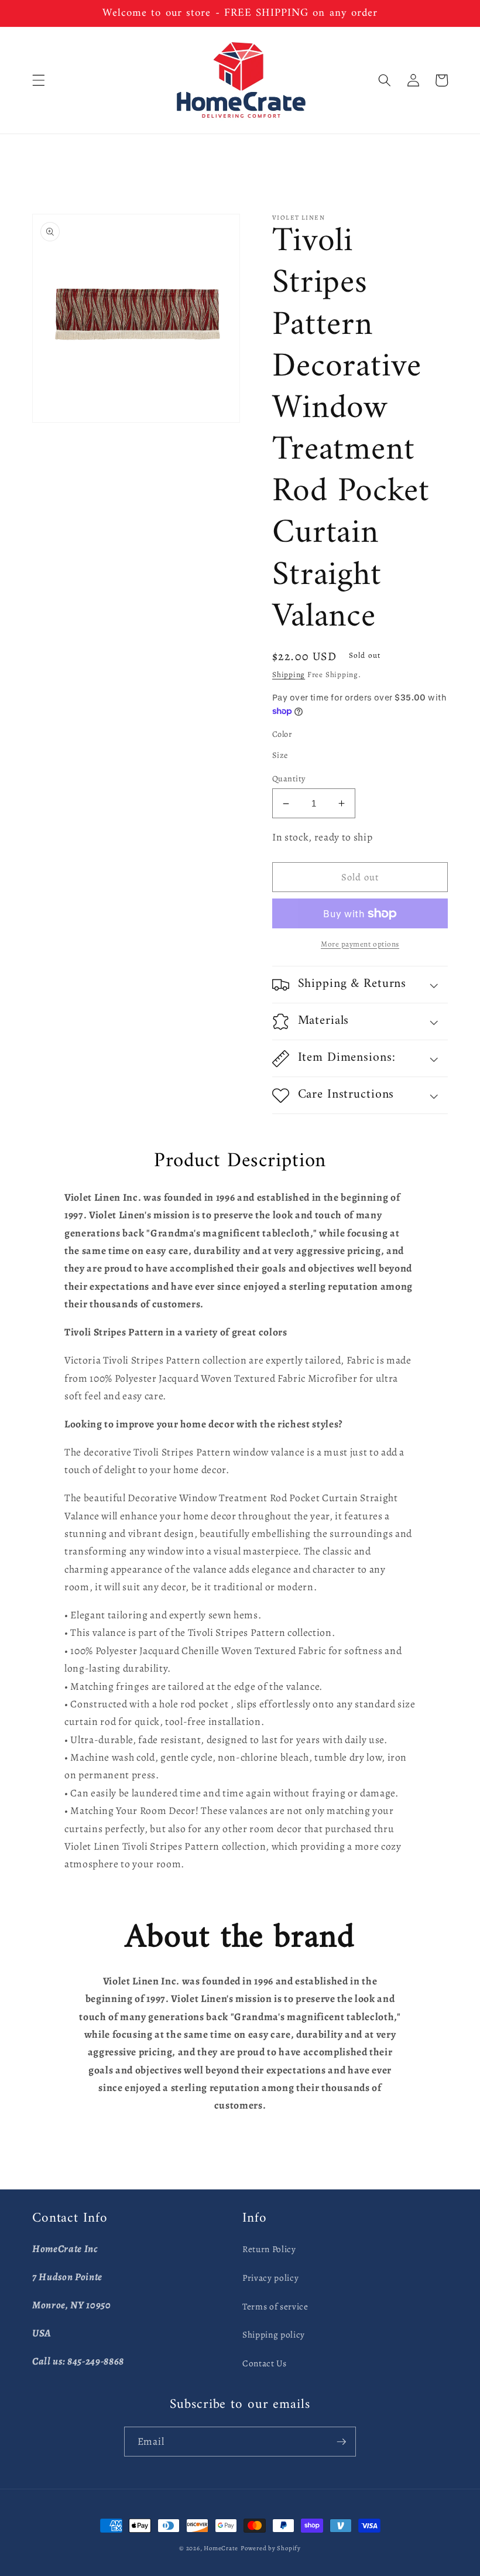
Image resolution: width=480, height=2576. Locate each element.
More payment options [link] (360, 944)
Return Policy (269, 2249)
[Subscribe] (341, 2442)
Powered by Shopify (271, 2548)
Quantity (289, 778)
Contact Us (265, 2363)
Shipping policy (274, 2334)
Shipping (289, 675)
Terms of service (275, 2306)
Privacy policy (270, 2278)
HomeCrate (221, 2548)
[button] (39, 80)
